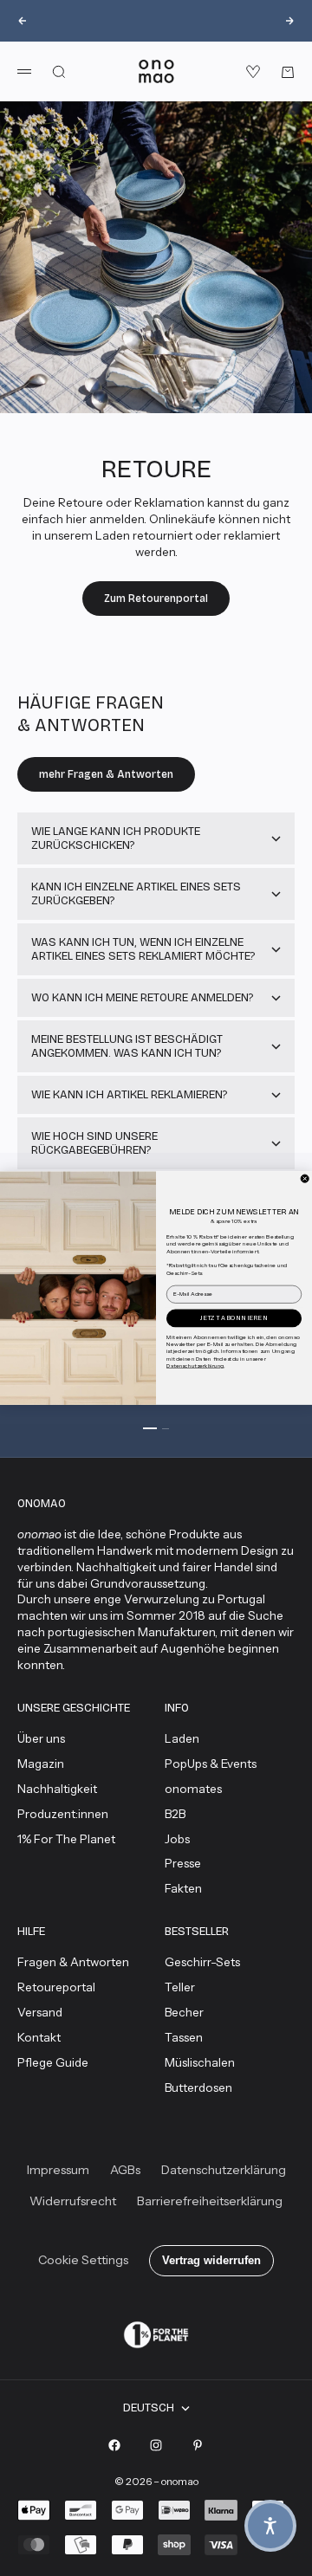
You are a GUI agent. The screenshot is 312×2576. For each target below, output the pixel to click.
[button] (270, 2526)
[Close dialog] (305, 1178)
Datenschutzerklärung (195, 1365)
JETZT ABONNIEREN (234, 1318)
